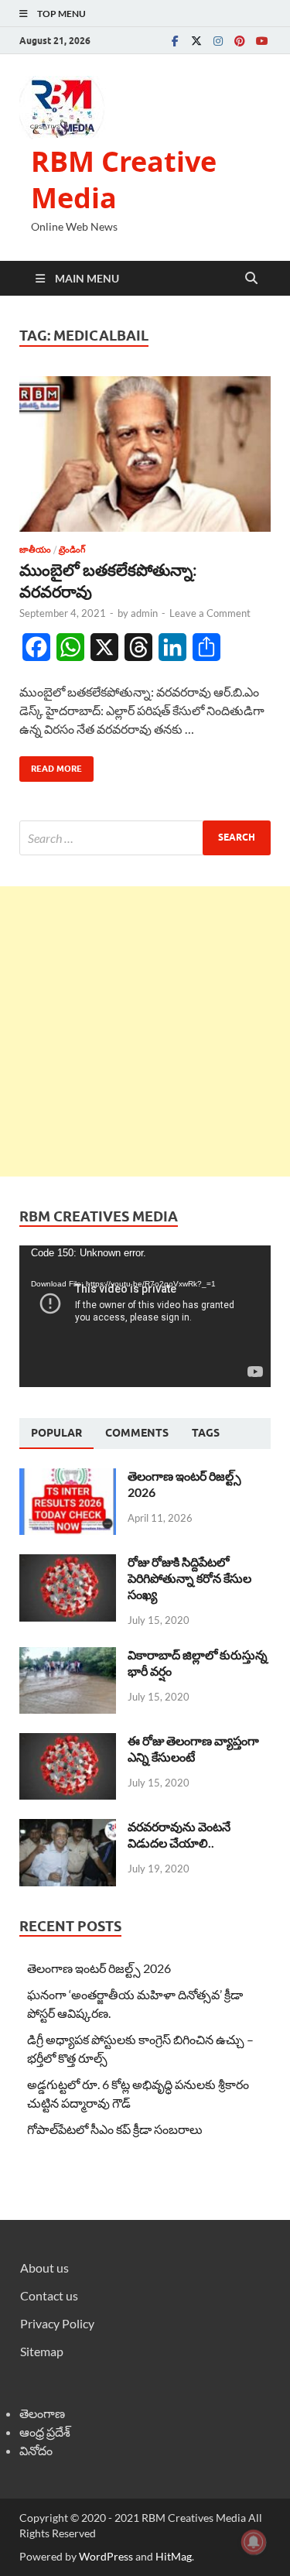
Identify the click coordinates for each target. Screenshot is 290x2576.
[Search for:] (145, 838)
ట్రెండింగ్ (72, 550)
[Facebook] (175, 41)
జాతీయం (35, 550)
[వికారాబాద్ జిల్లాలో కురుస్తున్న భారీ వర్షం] (68, 1656)
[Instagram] (218, 41)
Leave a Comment (210, 613)
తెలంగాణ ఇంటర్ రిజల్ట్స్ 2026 (99, 1968)
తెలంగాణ (42, 2413)
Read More (51, 765)
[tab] (56, 1434)
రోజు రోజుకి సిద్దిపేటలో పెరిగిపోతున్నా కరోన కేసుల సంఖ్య (189, 1578)
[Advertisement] (145, 1031)
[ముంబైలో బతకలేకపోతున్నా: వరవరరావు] (145, 454)
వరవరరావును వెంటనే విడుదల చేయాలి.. (179, 1834)
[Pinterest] (240, 41)
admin (144, 613)
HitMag (174, 2556)
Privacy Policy (57, 2323)
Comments (137, 1433)
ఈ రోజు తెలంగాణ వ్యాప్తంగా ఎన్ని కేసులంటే (193, 1749)
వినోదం (36, 2450)
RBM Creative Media (124, 180)
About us (44, 2268)
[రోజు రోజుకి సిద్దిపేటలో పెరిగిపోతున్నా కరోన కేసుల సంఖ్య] (68, 1563)
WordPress (106, 2556)
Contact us (49, 2295)
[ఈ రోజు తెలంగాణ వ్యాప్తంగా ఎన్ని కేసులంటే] (68, 1742)
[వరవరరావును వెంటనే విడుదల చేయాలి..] (68, 1828)
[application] (145, 1316)
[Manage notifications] (254, 2542)
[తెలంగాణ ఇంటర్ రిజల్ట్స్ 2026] (68, 1477)
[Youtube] (261, 41)
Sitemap (42, 2351)
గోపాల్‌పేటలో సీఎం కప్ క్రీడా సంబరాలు (115, 2129)
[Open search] (251, 279)
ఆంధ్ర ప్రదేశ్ (45, 2432)
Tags (206, 1433)
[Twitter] (196, 41)
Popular (56, 1433)
